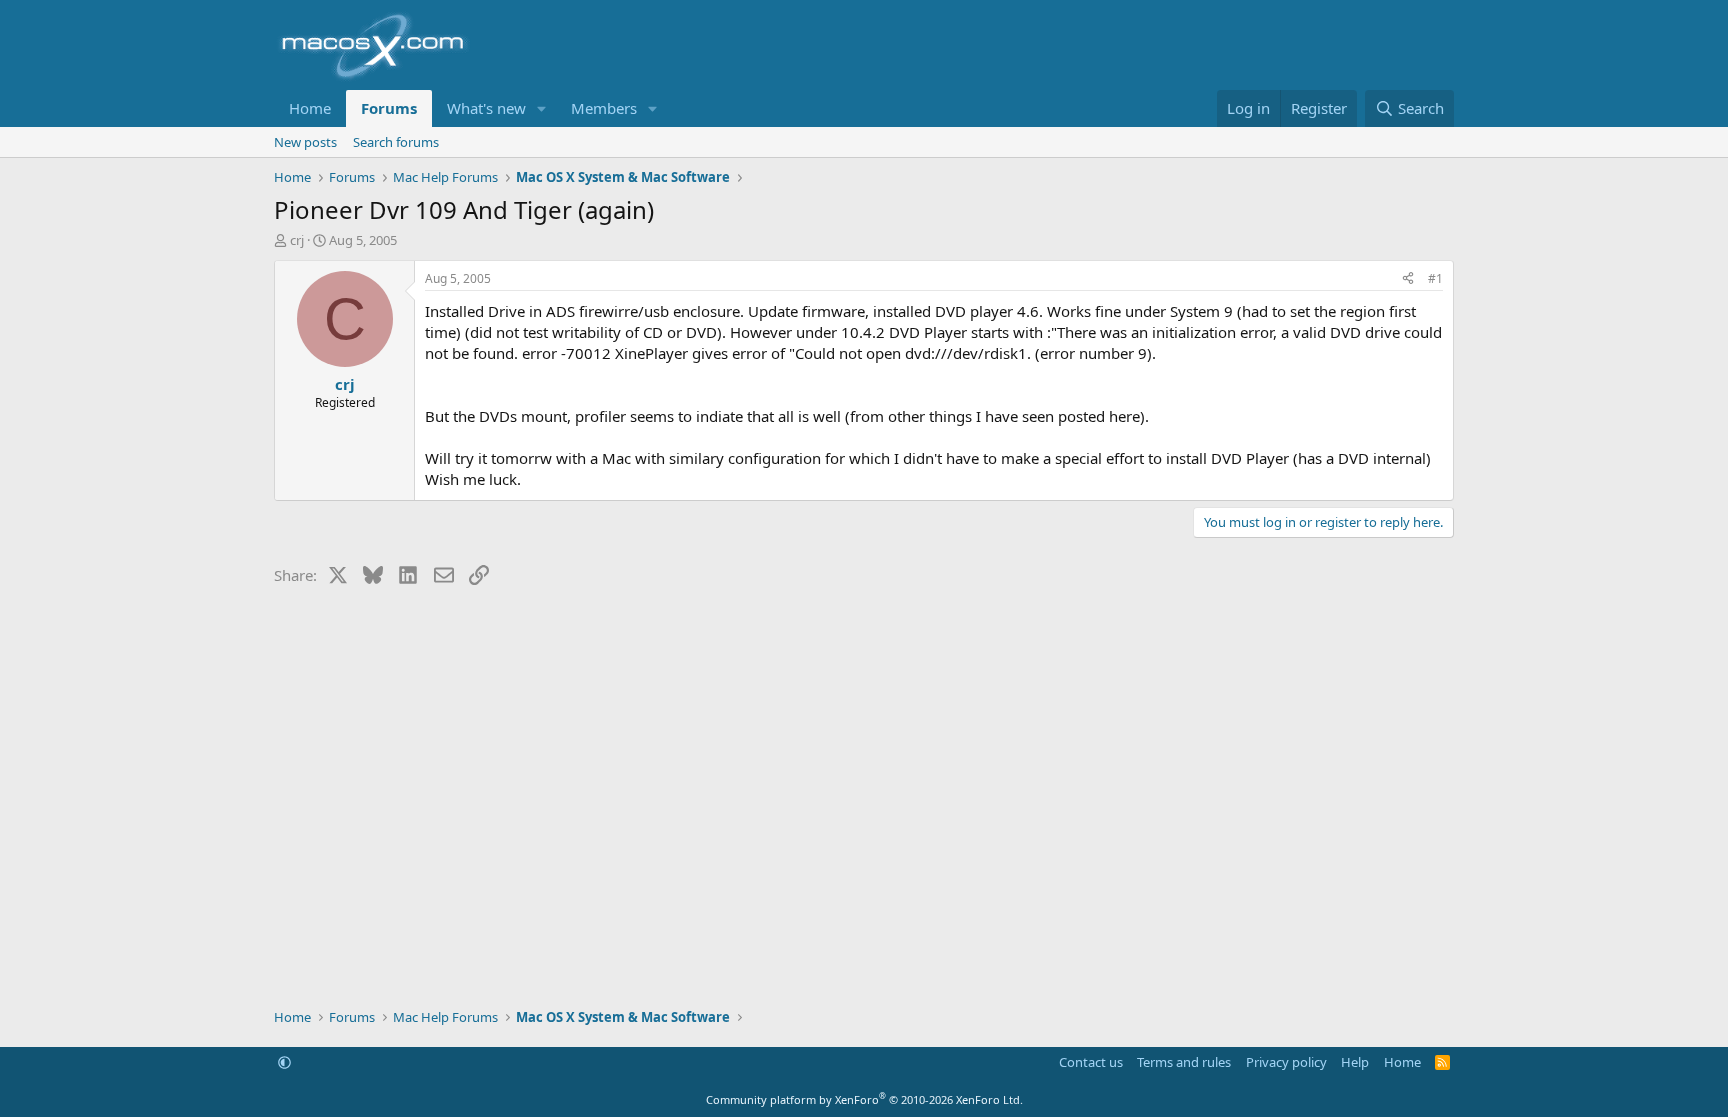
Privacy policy (1286, 1062)
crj (297, 240)
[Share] (1408, 279)
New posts (305, 142)
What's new (486, 108)
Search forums (396, 142)
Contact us (1091, 1062)
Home (310, 108)
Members (604, 108)
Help (1355, 1062)
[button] (542, 108)
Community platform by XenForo (864, 1099)
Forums (389, 108)
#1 (1435, 278)
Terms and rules (1184, 1062)
